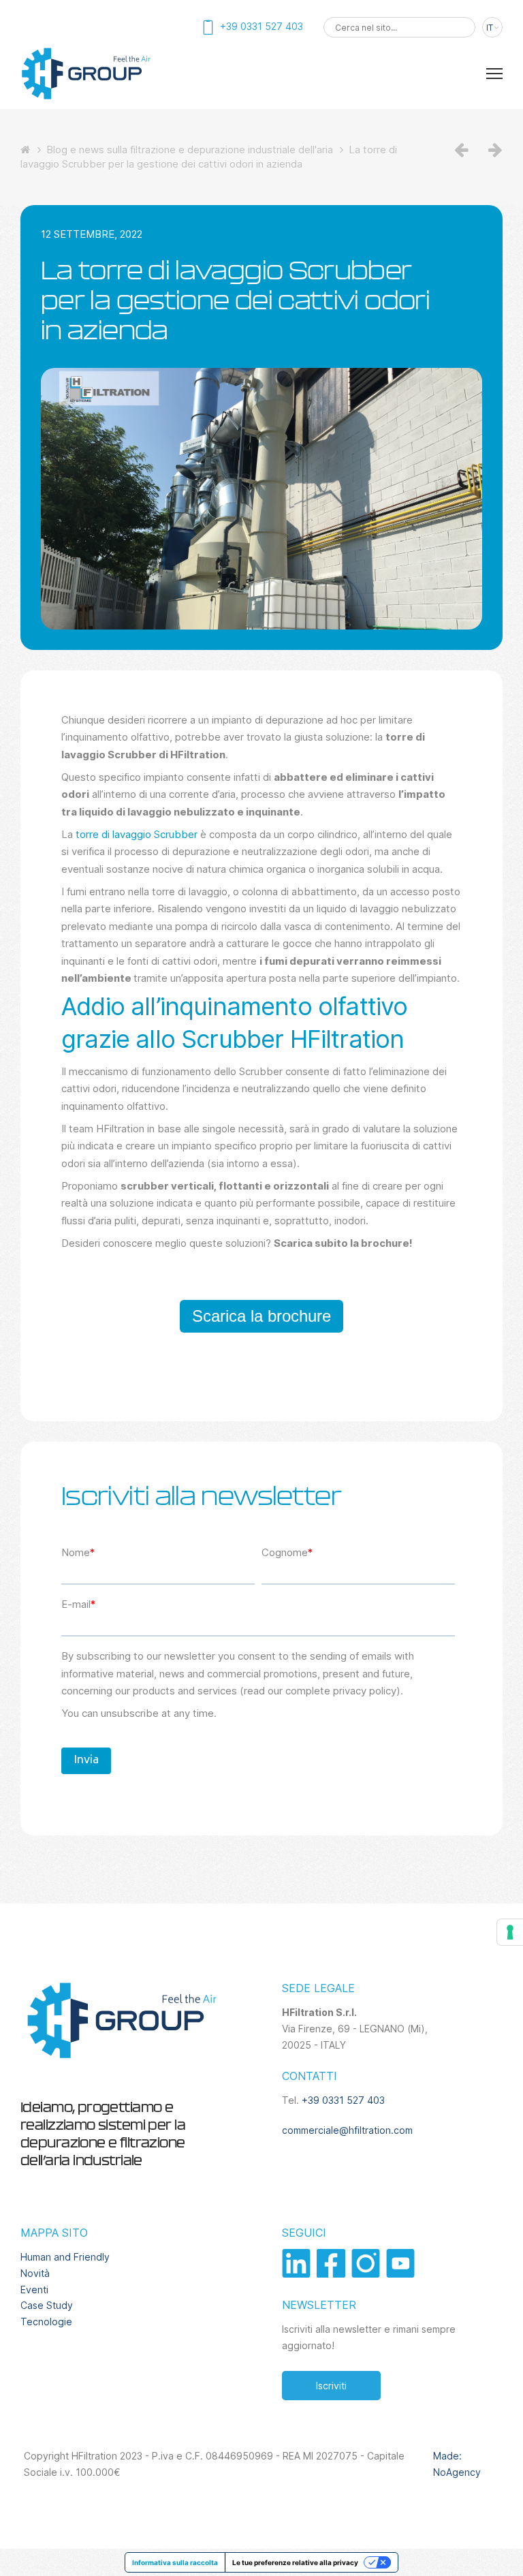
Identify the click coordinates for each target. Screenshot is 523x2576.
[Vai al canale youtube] (402, 2274)
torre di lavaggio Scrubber (137, 834)
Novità (35, 2273)
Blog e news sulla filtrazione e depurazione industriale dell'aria (190, 150)
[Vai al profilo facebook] (334, 2274)
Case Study (47, 2305)
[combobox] (399, 27)
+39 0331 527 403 (343, 2100)
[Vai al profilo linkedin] (299, 2274)
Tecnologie (46, 2322)
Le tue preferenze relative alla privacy (295, 2562)
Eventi (34, 2290)
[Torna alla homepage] (85, 98)
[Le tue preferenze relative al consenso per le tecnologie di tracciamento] (510, 1932)
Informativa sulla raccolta (175, 2562)
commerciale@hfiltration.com (347, 2130)
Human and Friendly (65, 2257)
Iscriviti (331, 2386)
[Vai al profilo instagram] (369, 2274)
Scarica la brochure (261, 1316)
